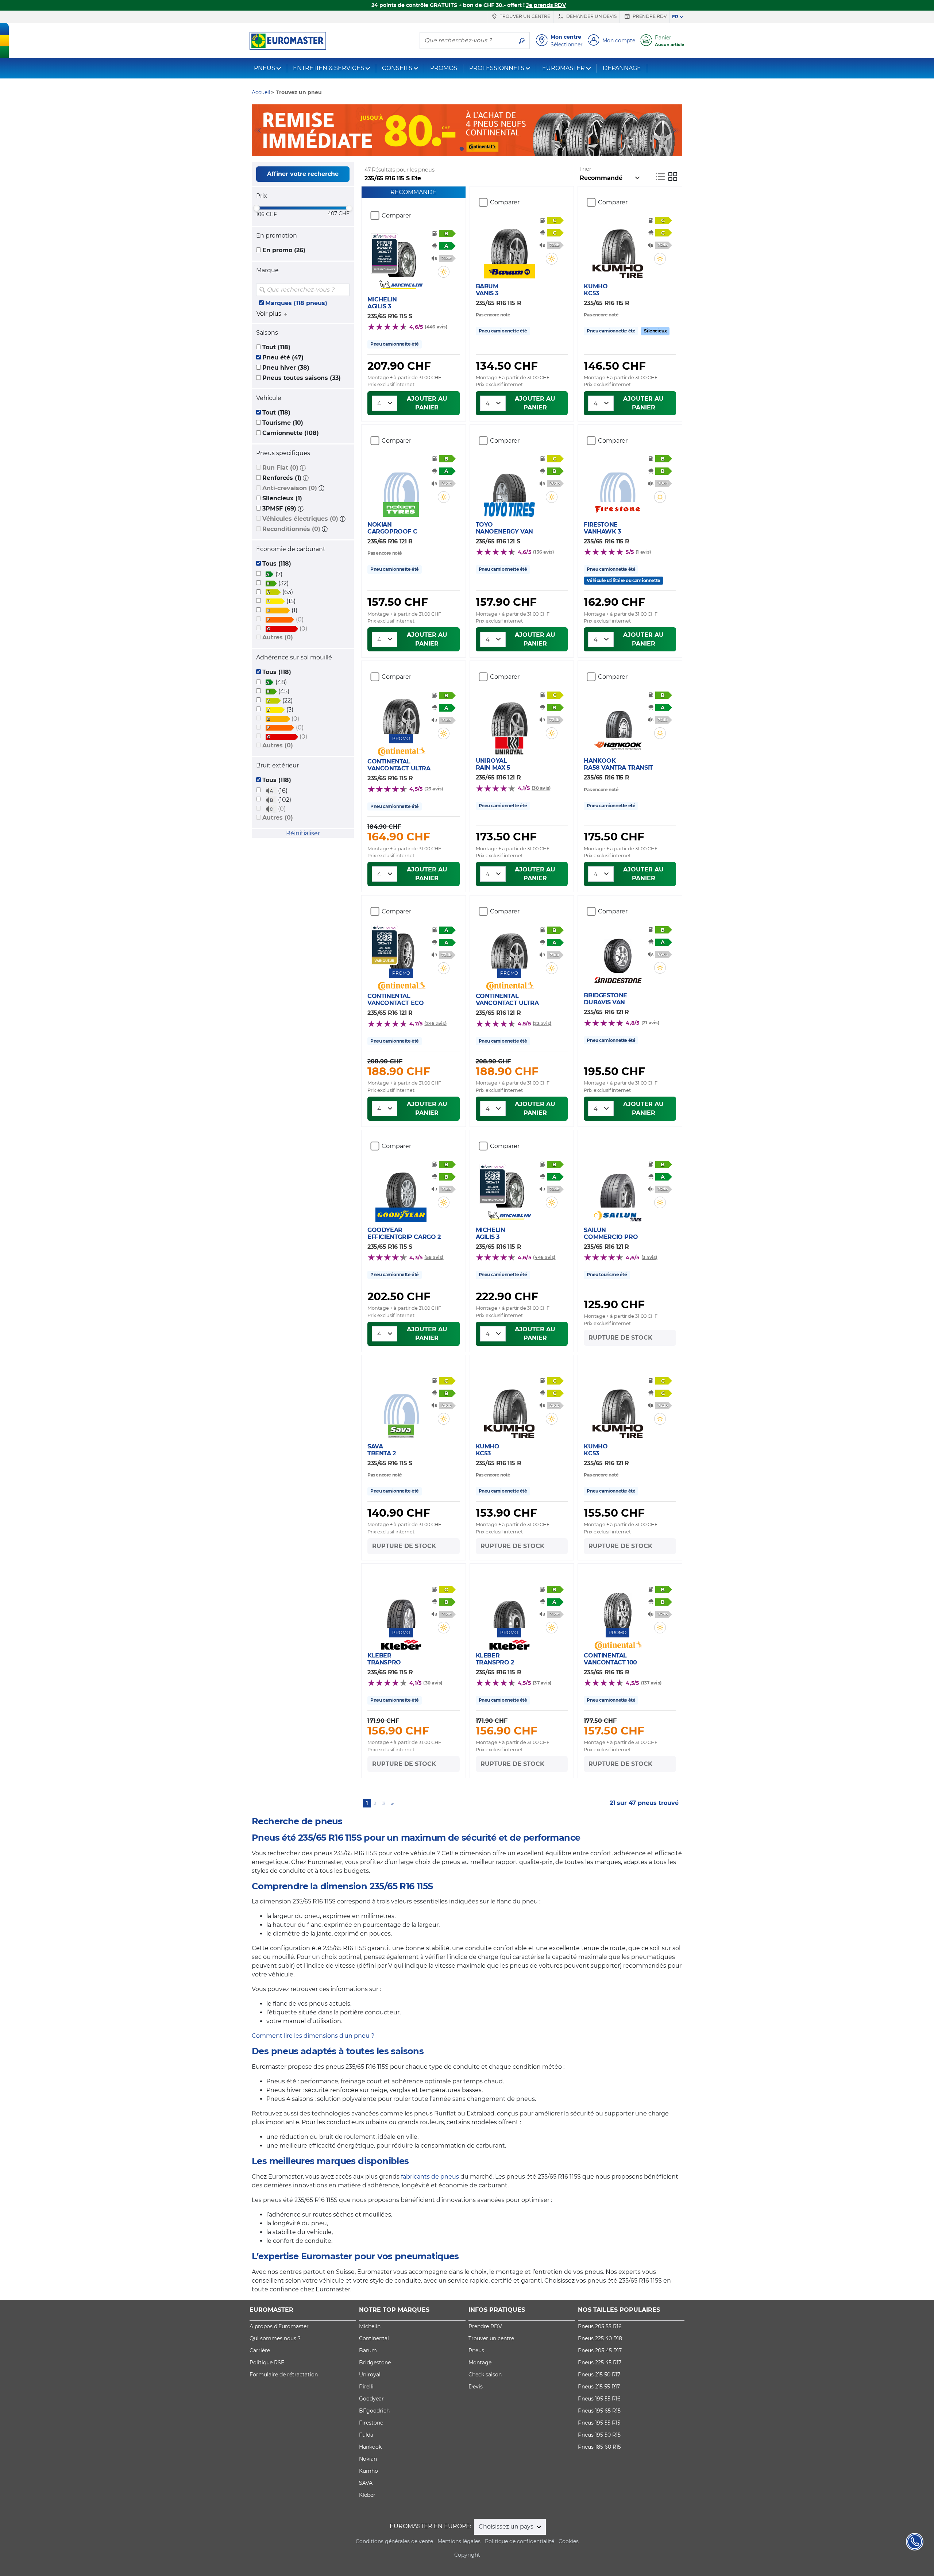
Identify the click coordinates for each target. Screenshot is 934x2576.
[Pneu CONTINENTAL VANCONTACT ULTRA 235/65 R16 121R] (509, 947)
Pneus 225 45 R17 (600, 2363)
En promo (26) (284, 250)
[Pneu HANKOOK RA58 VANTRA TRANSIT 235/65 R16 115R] (617, 716)
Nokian (368, 2459)
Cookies (569, 2541)
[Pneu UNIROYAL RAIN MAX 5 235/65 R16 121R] (509, 715)
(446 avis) (436, 327)
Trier (585, 169)
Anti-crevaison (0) (290, 488)
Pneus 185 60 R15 (599, 2447)
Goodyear (371, 2399)
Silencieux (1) (282, 498)
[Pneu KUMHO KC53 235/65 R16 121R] (617, 1402)
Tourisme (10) (283, 423)
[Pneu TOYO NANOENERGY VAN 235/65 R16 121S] (509, 480)
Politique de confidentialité (520, 2541)
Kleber (367, 2495)
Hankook (370, 2447)
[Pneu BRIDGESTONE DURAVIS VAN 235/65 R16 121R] (617, 951)
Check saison (485, 2375)
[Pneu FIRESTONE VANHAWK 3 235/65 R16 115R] (617, 480)
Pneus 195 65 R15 (599, 2411)
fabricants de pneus (430, 2177)
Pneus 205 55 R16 (600, 2326)
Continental (374, 2338)
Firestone (371, 2423)
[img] (343, 290)
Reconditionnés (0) (291, 529)
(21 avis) (650, 1023)
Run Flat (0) (280, 468)
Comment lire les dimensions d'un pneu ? (313, 2036)
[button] (303, 468)
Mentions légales (459, 2541)
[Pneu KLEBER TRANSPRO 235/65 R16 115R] (401, 1606)
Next (677, 130)
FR (675, 17)
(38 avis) (541, 788)
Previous (257, 130)
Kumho (368, 2471)
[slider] (256, 208)
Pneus (476, 2350)
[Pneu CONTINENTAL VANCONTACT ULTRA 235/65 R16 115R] (401, 712)
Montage (480, 2363)
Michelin (370, 2326)
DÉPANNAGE (622, 68)
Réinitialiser (303, 833)
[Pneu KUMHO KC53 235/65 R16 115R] (617, 242)
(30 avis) (433, 1683)
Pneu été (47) (283, 357)
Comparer (396, 215)
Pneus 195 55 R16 (599, 2399)
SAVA (366, 2483)
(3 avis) (649, 1257)
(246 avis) (435, 1023)
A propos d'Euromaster (279, 2326)
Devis (476, 2387)
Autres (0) (278, 637)
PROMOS (444, 68)
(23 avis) (434, 789)
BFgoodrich (374, 2411)
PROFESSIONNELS (497, 68)
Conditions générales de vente (394, 2541)
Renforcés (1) (282, 478)
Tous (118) (277, 564)
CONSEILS (397, 68)
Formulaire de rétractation (284, 2375)
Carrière (260, 2350)
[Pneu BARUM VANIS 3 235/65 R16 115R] (509, 242)
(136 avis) (543, 552)
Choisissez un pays (507, 2527)
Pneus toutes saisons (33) (302, 378)
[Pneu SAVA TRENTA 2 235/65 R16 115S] (401, 1402)
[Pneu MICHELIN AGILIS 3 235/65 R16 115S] (401, 255)
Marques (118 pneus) (296, 303)
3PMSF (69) (279, 509)
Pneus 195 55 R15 (599, 2423)
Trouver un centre (524, 16)
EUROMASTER (564, 68)
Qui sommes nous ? (275, 2338)
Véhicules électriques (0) (300, 519)
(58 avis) (434, 1257)
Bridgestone (375, 2363)
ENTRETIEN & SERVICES (329, 68)
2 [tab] (472, 149)
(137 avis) (651, 1683)
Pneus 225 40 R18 (600, 2338)
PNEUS (265, 68)
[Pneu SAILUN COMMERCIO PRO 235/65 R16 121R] (617, 1186)
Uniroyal (370, 2375)
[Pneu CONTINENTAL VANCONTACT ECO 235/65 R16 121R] (401, 947)
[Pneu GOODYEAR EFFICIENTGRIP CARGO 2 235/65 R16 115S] (401, 1186)
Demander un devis (591, 16)
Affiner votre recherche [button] (303, 174)
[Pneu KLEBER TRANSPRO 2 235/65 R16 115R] (509, 1606)
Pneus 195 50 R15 (599, 2435)
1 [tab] (462, 149)
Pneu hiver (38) (286, 368)
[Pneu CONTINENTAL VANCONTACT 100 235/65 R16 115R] (617, 1606)
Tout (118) (276, 347)
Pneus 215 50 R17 (599, 2375)
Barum (368, 2350)
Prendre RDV (649, 16)
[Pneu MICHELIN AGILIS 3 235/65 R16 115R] (509, 1186)
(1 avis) (643, 552)
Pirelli (366, 2387)
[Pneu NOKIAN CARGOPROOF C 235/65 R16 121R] (401, 480)
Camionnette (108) (291, 433)
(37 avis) (542, 1683)
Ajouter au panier (427, 403)
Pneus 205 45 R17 (600, 2350)
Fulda (366, 2435)
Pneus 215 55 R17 (599, 2387)
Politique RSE (267, 2363)
